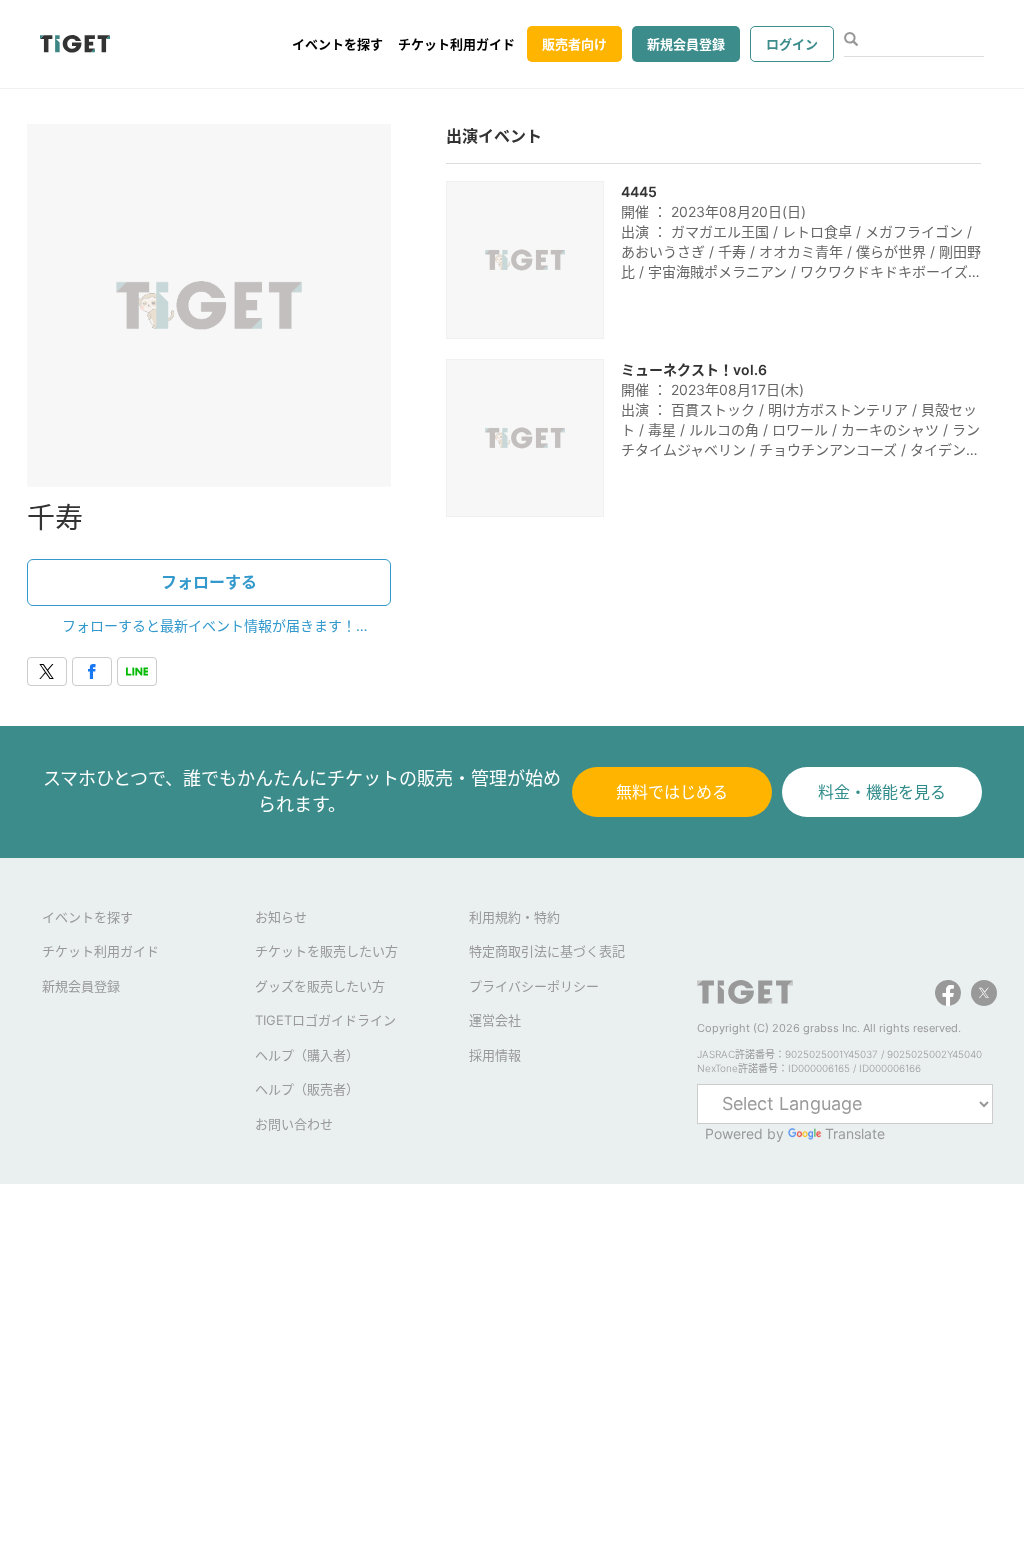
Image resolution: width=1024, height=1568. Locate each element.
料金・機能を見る (882, 792)
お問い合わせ (294, 1124)
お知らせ (281, 917)
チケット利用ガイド (456, 44)
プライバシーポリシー (534, 986)
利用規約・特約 (514, 917)
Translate (855, 1133)
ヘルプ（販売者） (307, 1089)
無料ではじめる (672, 792)
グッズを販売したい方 (320, 986)
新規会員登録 (686, 44)
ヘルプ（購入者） (307, 1055)
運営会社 (495, 1020)
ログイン (792, 44)
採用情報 (495, 1055)
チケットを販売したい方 (326, 951)
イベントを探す (337, 44)
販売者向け (574, 44)
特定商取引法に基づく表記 (547, 951)
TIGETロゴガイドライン (325, 1020)
